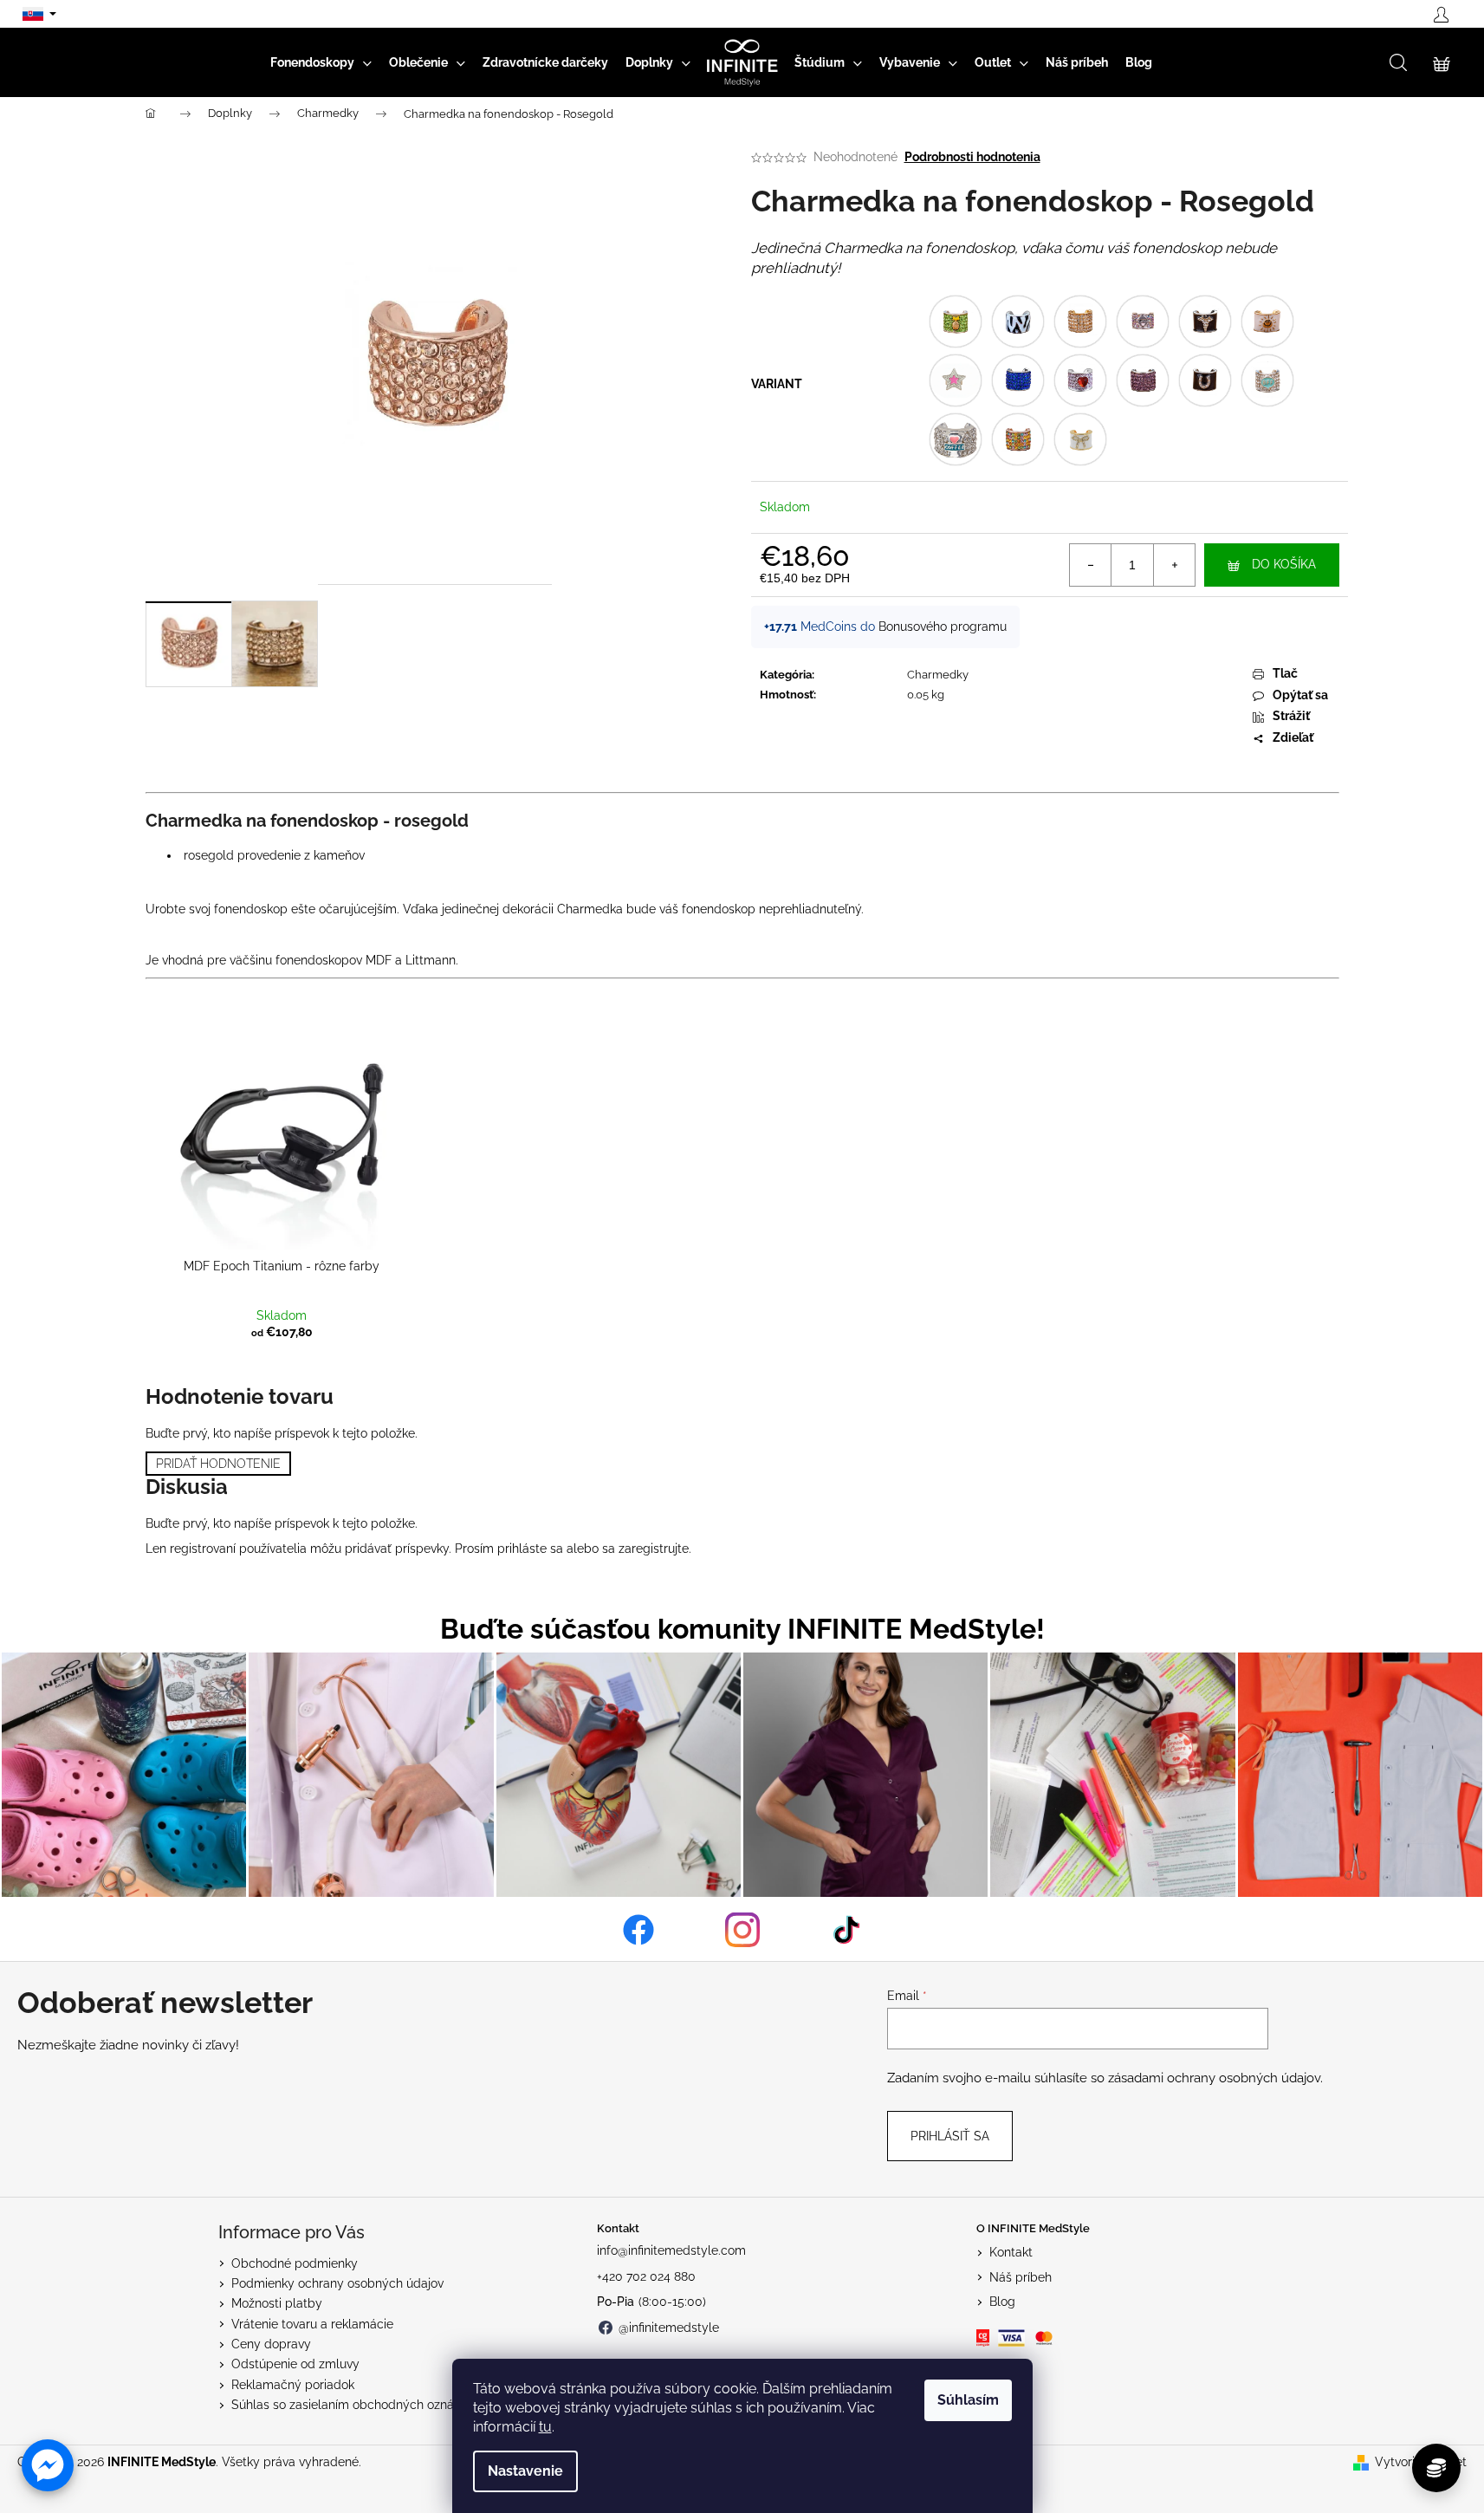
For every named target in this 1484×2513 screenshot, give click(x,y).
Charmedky (938, 675)
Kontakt (1011, 2252)
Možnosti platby (277, 2303)
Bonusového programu (943, 627)
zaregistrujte (654, 1549)
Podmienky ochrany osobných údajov (337, 2283)
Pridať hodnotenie (218, 1464)
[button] (48, 2465)
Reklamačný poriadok (293, 2385)
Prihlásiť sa (950, 2136)
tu (545, 2427)
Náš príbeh (1021, 2277)
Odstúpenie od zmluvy (295, 2364)
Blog (1002, 2302)
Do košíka (1284, 564)
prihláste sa (530, 1549)
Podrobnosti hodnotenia (972, 157)
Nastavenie (525, 2471)
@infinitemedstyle (669, 2328)
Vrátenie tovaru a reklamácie (312, 2324)
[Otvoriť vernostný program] (1436, 2468)
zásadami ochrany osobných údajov (1214, 2078)
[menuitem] (321, 62)
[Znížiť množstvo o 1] (1091, 565)
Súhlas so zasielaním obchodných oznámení (356, 2405)
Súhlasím (968, 2400)
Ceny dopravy (271, 2344)
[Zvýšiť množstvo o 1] (1174, 565)
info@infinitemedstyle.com (671, 2250)
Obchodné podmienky (295, 2263)
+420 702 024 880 (646, 2276)
